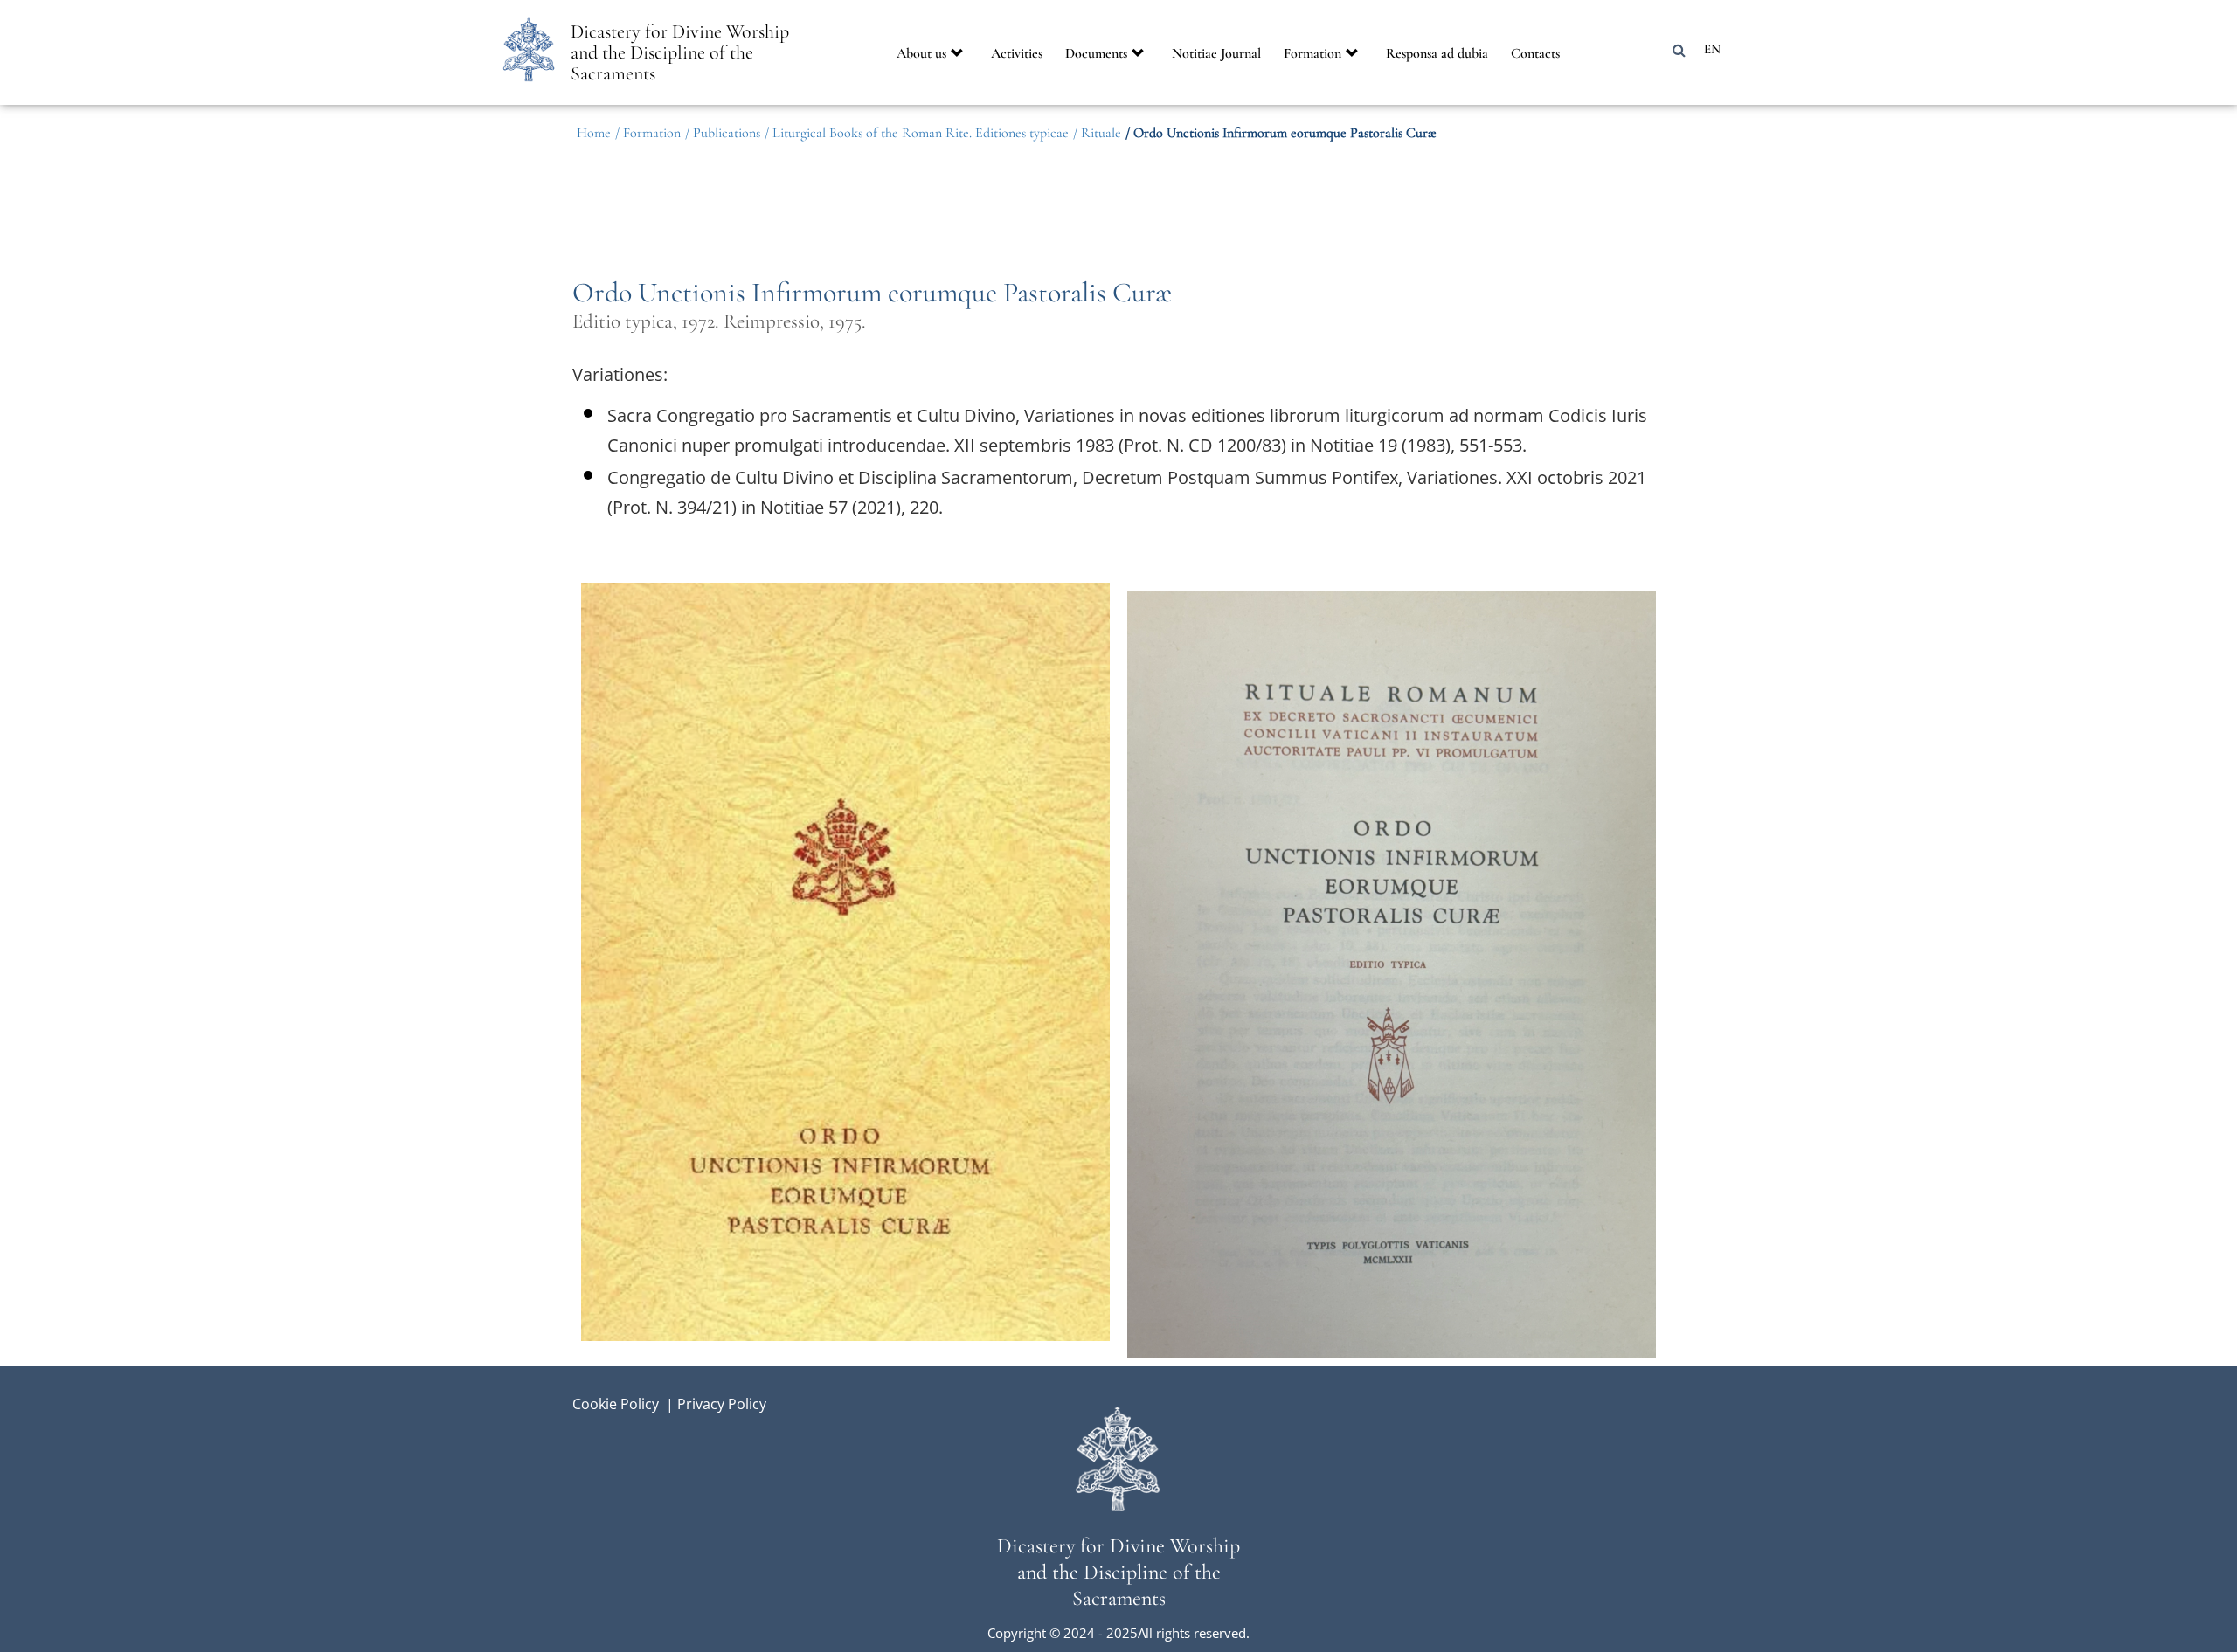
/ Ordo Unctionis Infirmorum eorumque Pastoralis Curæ (1281, 133)
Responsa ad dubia (1437, 53)
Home (594, 133)
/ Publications (723, 133)
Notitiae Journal (1216, 53)
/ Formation (648, 133)
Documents (1096, 53)
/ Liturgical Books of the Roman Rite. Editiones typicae (917, 133)
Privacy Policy (722, 1403)
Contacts (1535, 53)
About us (921, 53)
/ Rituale (1097, 133)
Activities (1017, 53)
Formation (1312, 53)
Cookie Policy (616, 1403)
